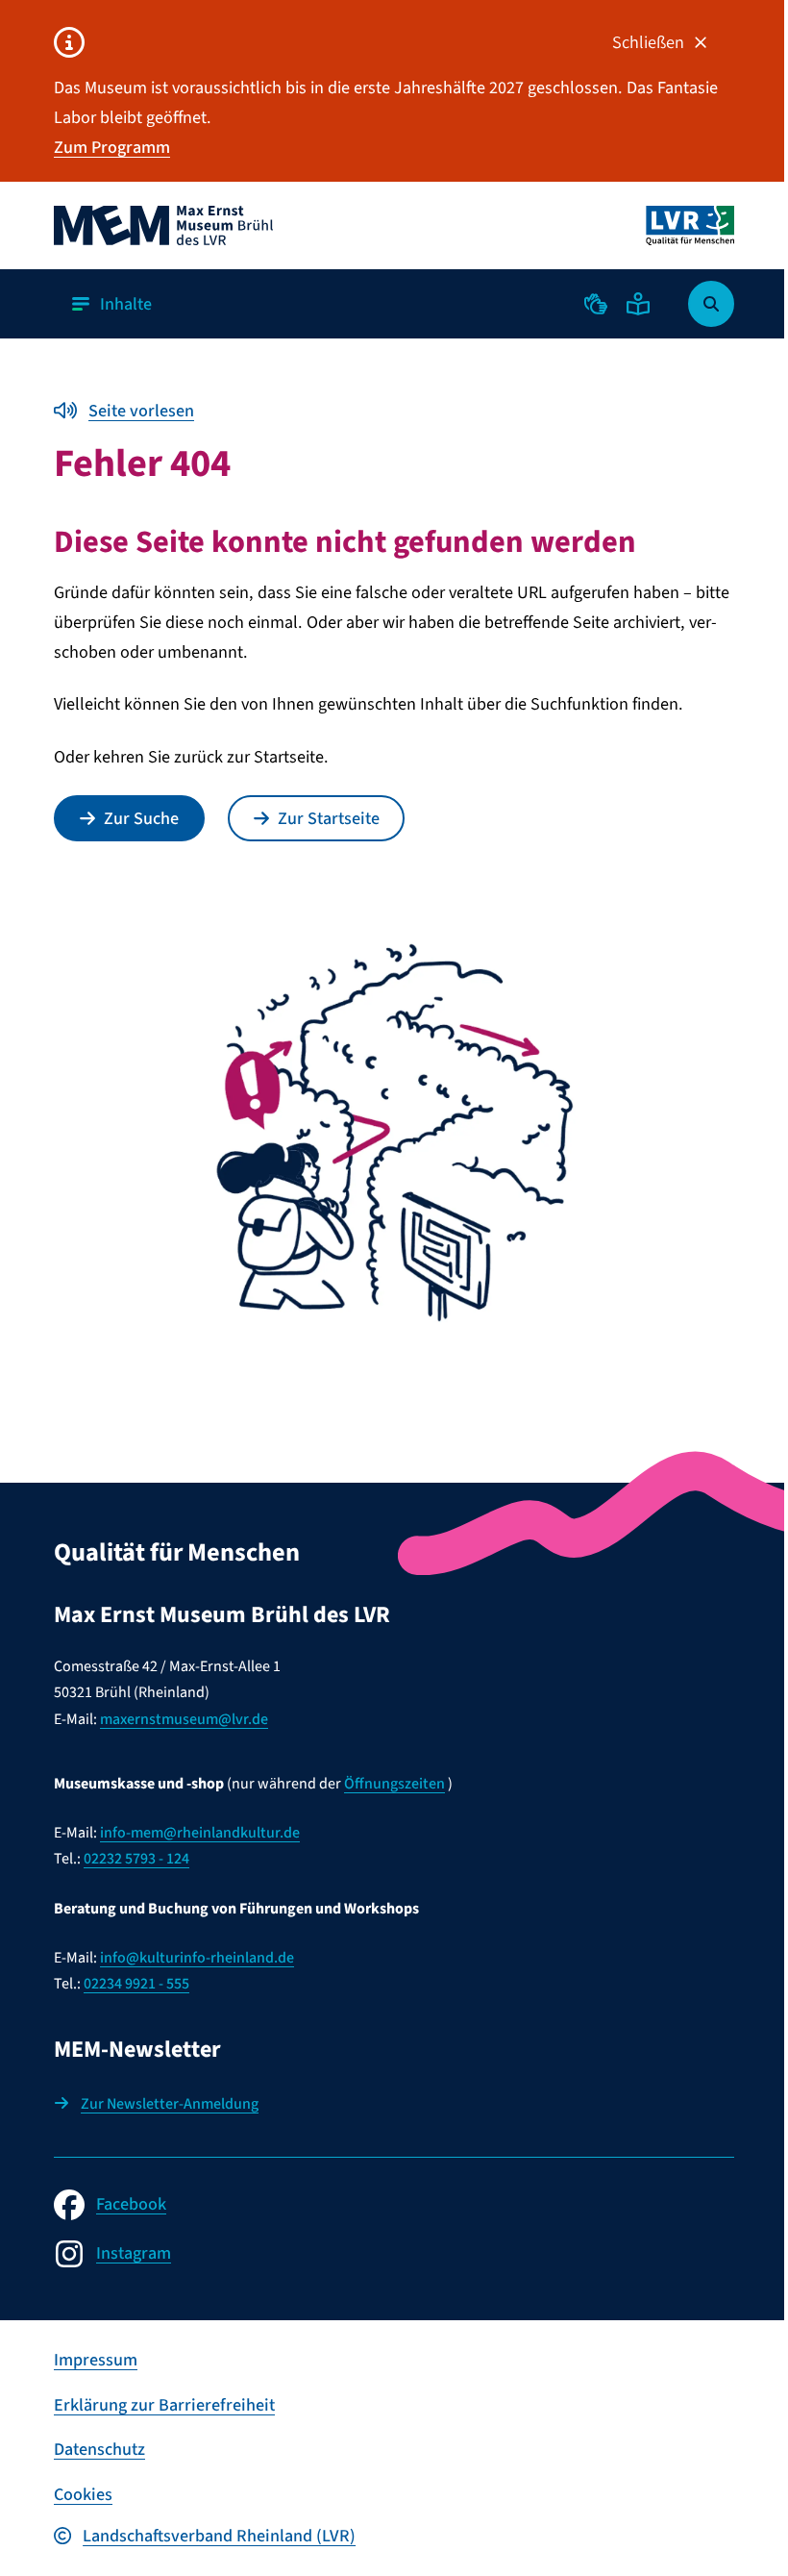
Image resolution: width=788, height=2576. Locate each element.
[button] (596, 304)
